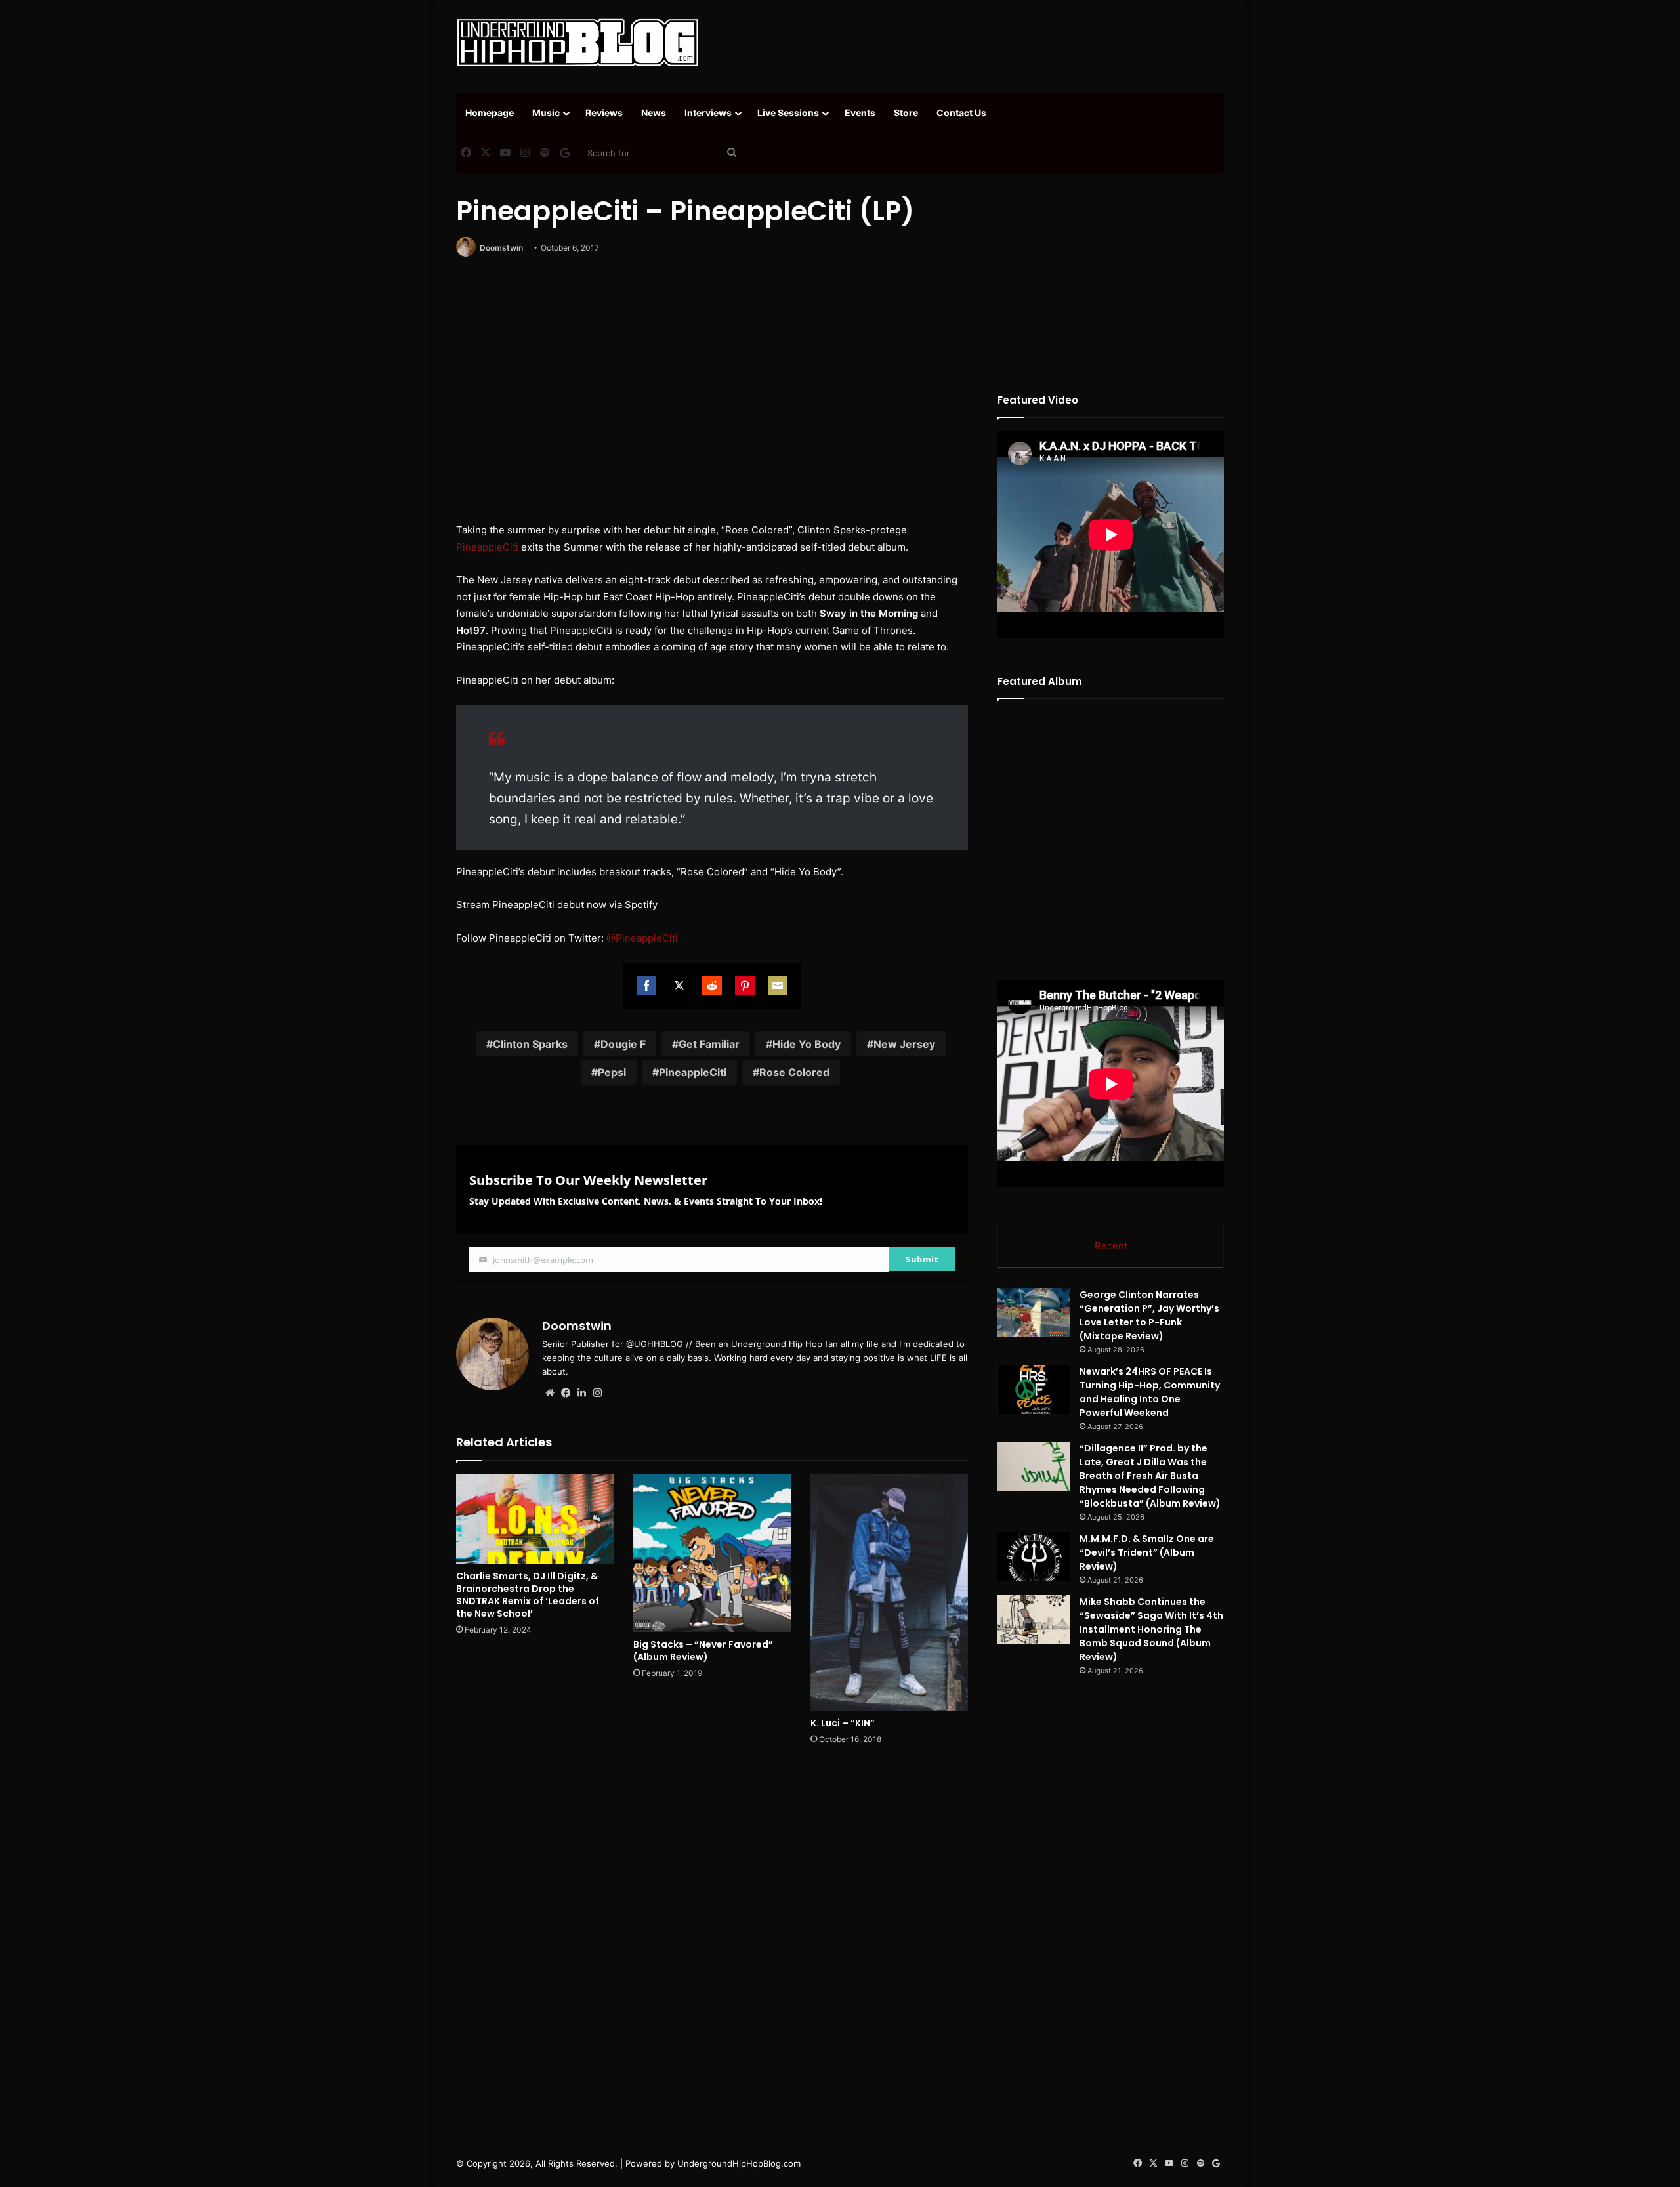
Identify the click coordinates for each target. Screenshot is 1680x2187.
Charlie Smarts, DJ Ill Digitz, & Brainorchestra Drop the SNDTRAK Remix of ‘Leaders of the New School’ (528, 1595)
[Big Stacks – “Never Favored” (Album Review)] (712, 1553)
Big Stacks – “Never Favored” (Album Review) (703, 1651)
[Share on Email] (778, 986)
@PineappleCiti (642, 938)
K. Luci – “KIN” (843, 1723)
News (654, 113)
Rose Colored (794, 1072)
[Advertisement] (971, 43)
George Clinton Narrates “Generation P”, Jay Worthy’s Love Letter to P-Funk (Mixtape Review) (1149, 1315)
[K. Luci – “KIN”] (889, 1592)
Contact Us (961, 113)
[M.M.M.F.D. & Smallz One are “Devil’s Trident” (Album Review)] (1034, 1557)
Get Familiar (709, 1044)
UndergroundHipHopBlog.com (739, 2163)
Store (906, 113)
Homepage (490, 113)
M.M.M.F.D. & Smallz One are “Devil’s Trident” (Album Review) (1147, 1552)
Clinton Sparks (530, 1044)
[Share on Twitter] (679, 986)
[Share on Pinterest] (745, 986)
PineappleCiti (487, 547)
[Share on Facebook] (646, 986)
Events (860, 113)
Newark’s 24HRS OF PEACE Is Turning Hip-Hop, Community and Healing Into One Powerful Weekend (1150, 1392)
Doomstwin (501, 248)
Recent (1111, 1246)
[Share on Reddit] (712, 986)
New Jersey (904, 1044)
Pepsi (612, 1072)
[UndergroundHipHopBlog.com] (577, 43)
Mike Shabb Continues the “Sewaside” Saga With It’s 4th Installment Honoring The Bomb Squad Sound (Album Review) (1151, 1629)
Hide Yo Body (807, 1044)
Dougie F (623, 1044)
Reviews (604, 113)
